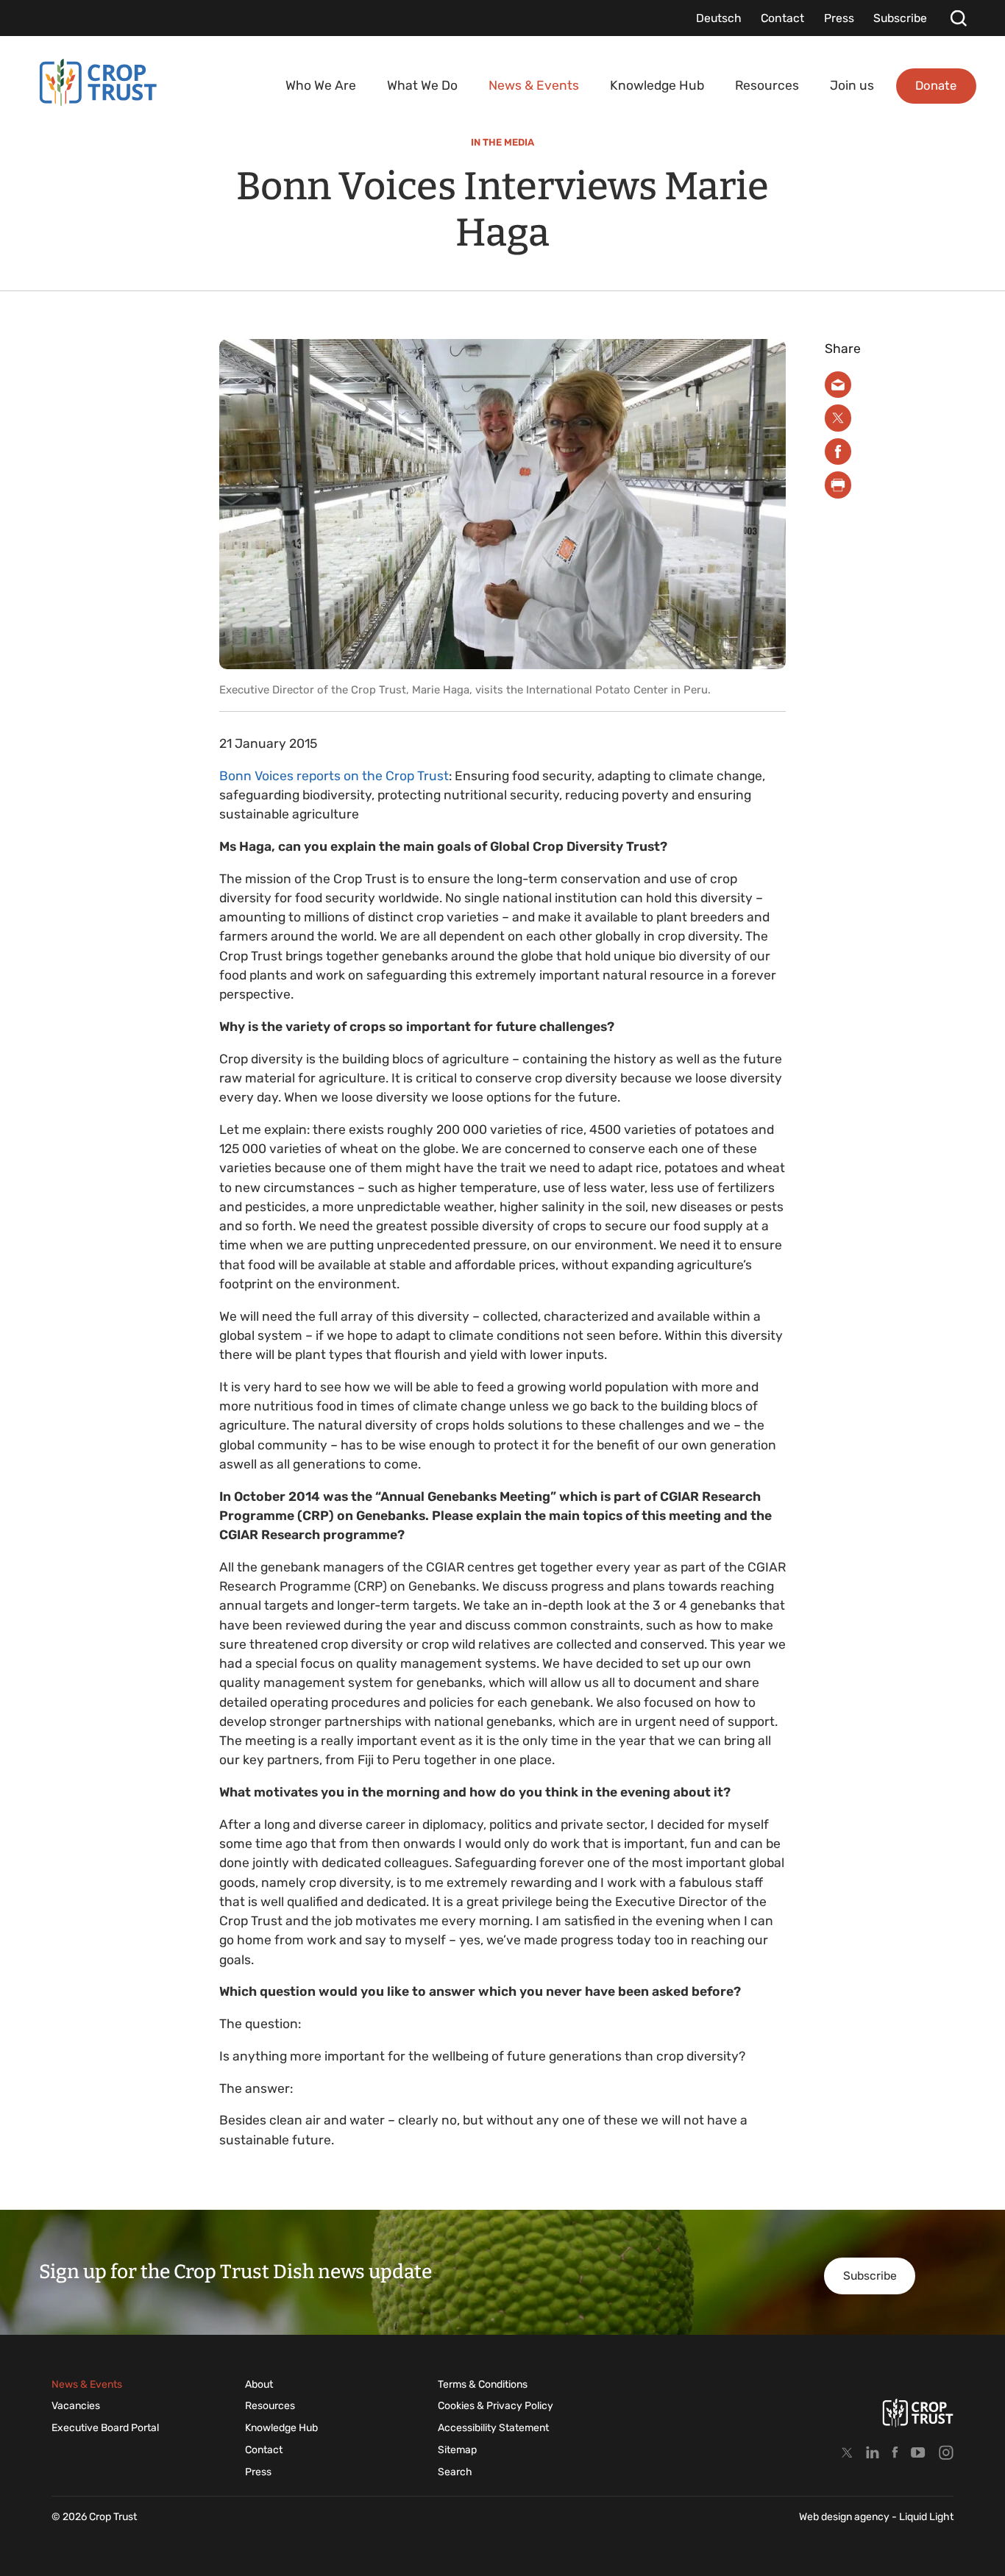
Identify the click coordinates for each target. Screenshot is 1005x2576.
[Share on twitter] (838, 418)
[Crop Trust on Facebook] (895, 2452)
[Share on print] (838, 485)
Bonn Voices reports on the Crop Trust (334, 776)
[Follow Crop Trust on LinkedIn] (873, 2452)
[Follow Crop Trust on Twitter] (847, 2452)
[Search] (958, 18)
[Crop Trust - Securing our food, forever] (99, 83)
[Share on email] (838, 385)
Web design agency (845, 2517)
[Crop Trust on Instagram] (946, 2452)
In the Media (502, 142)
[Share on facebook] (838, 452)
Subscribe (870, 2276)
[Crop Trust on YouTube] (918, 2452)
